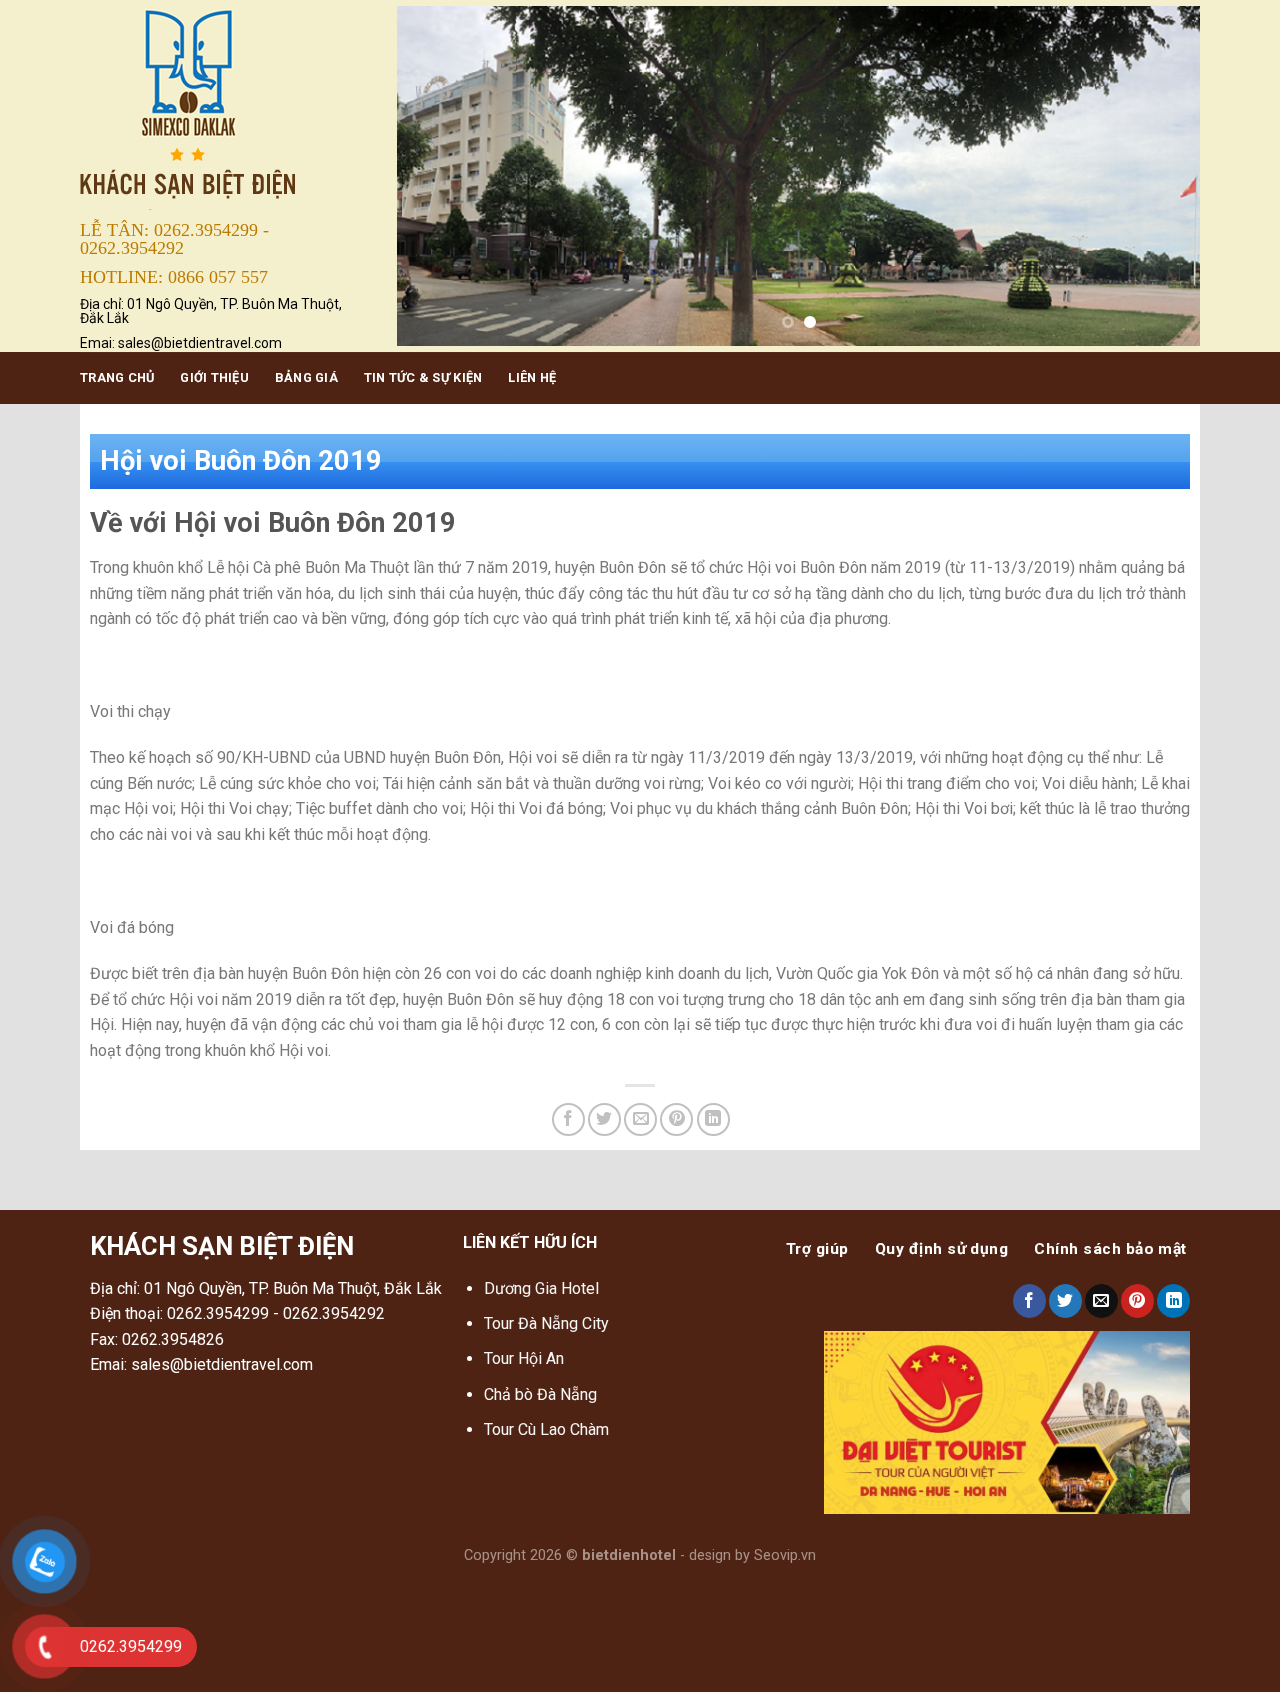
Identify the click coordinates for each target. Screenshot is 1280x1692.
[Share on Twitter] (604, 1119)
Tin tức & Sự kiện (423, 377)
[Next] (1159, 176)
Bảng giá (306, 377)
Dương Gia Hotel (543, 1288)
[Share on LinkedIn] (713, 1119)
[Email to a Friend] (640, 1119)
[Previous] (438, 176)
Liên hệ (532, 377)
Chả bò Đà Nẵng (540, 1394)
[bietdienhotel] (223, 106)
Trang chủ (117, 377)
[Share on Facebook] (568, 1119)
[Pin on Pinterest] (676, 1119)
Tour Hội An (524, 1358)
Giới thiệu (214, 377)
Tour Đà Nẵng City (546, 1323)
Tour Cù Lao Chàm (546, 1429)
